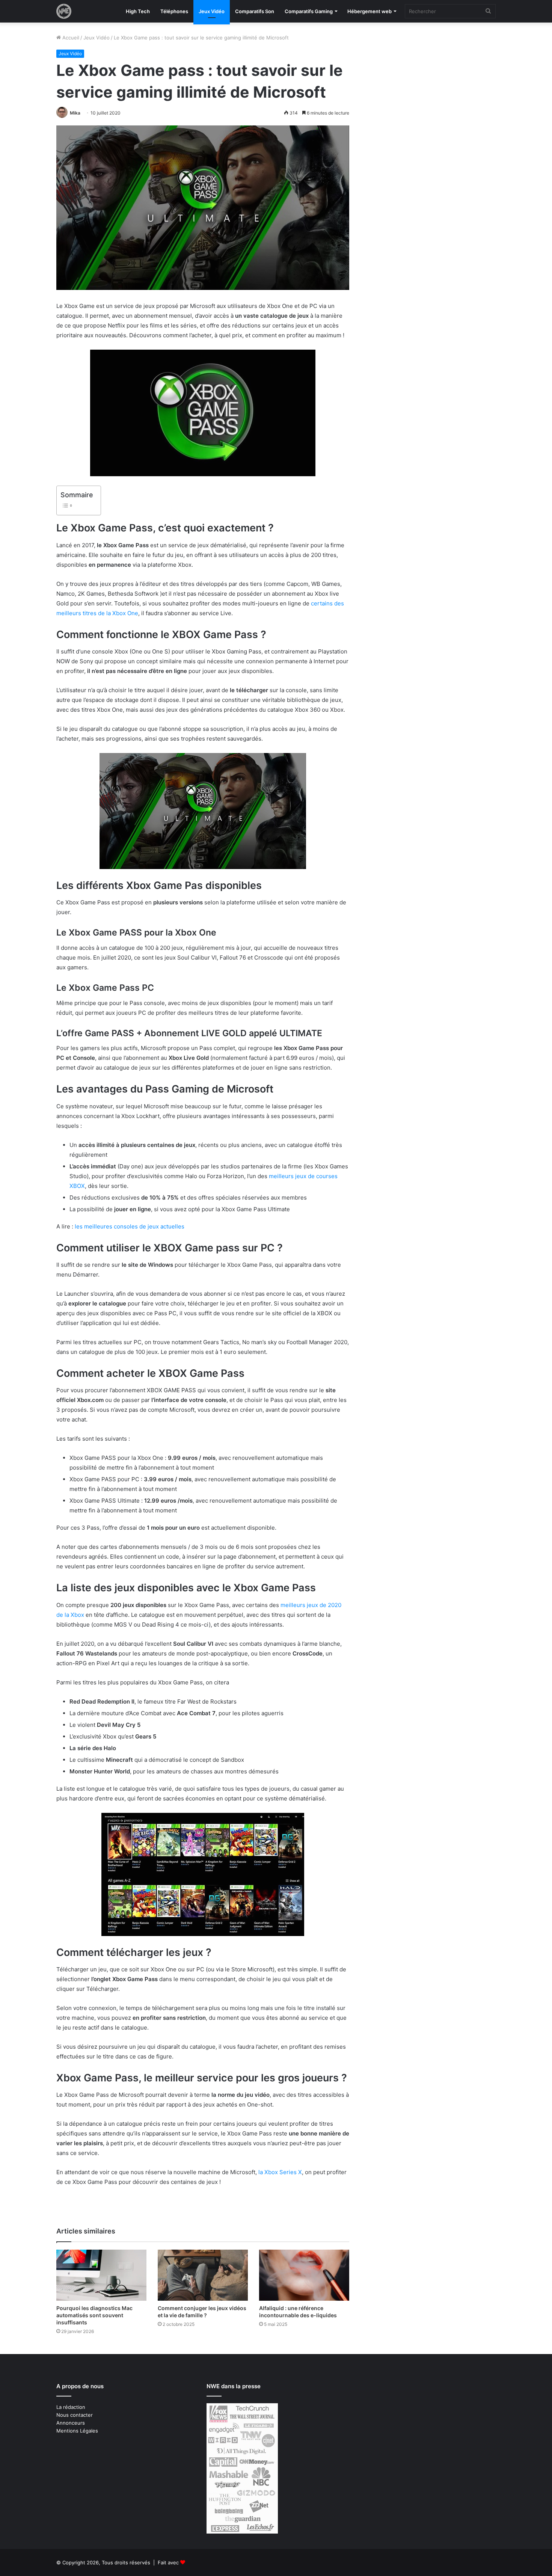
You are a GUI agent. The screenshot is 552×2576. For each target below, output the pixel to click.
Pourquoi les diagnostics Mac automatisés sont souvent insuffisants (94, 2315)
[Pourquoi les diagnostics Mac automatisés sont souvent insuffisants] (101, 2275)
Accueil (70, 38)
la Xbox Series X (280, 2172)
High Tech (138, 11)
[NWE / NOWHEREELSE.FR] (64, 11)
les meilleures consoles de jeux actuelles (130, 1226)
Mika (75, 113)
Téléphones (174, 11)
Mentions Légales (77, 2431)
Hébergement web (370, 11)
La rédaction (71, 2407)
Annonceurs (71, 2423)
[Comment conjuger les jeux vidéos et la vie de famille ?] (203, 2275)
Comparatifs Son (255, 11)
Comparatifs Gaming (309, 11)
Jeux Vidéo (212, 11)
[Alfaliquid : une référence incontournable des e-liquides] (304, 2275)
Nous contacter (75, 2415)
